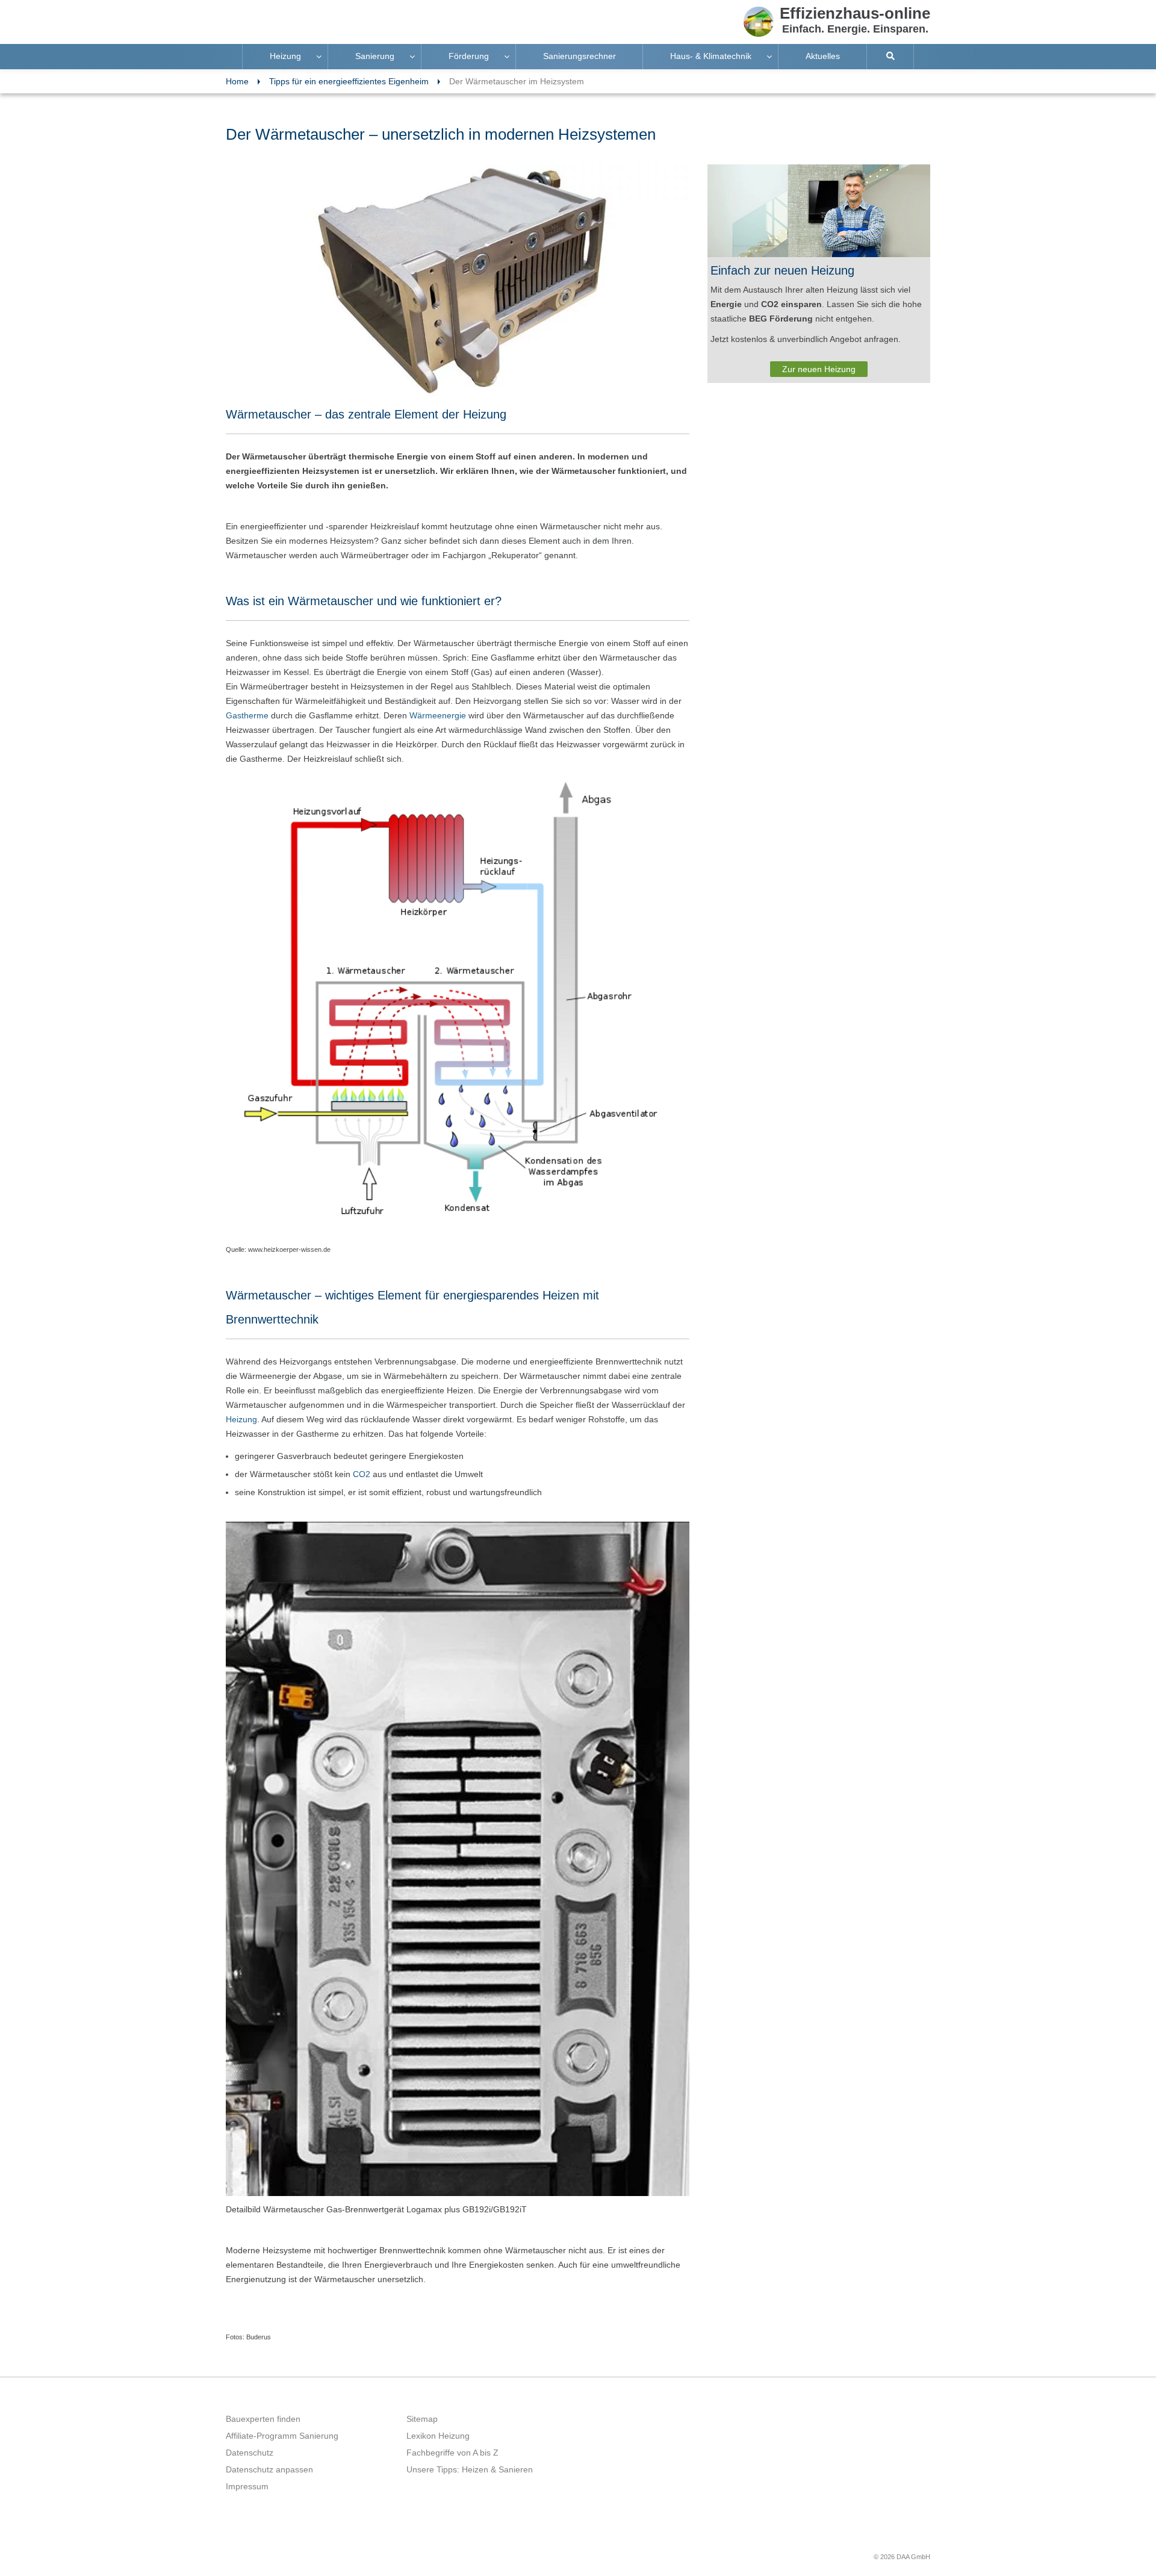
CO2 (362, 1474)
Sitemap (422, 2419)
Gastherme (247, 715)
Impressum (247, 2486)
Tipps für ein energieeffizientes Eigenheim (349, 81)
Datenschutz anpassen (269, 2469)
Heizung (241, 1419)
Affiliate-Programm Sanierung (282, 2436)
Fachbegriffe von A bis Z (452, 2453)
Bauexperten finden (263, 2419)
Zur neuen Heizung (819, 369)
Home (237, 81)
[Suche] (890, 57)
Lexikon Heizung (438, 2436)
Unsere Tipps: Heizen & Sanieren (470, 2469)
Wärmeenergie (438, 715)
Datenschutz (250, 2453)
